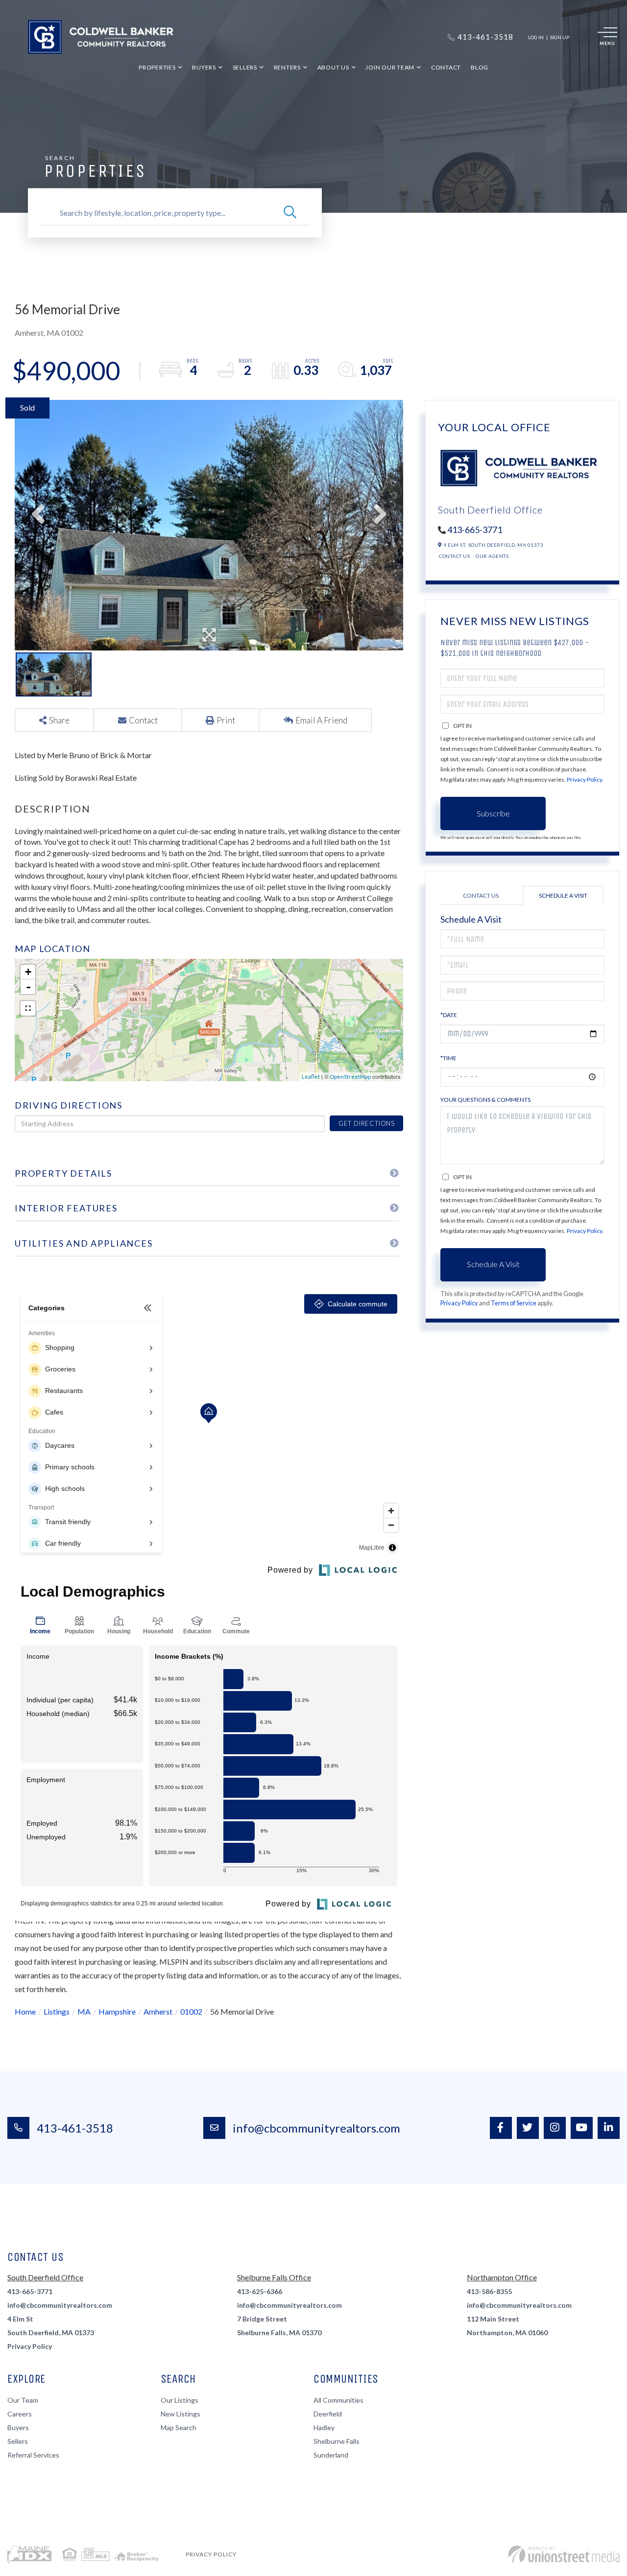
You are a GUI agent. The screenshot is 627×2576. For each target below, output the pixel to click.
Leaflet (311, 1077)
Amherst (158, 2011)
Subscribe (493, 813)
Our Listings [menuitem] (180, 2400)
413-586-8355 (489, 2291)
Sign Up (560, 37)
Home (25, 2011)
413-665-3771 (475, 530)
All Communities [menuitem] (338, 2400)
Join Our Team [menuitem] (390, 67)
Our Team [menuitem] (23, 2400)
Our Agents (492, 556)
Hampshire (117, 2011)
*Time (448, 1058)
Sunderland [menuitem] (331, 2455)
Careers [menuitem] (20, 2414)
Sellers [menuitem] (245, 67)
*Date (449, 1015)
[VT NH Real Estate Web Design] (564, 2554)
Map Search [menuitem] (179, 2427)
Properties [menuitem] (157, 67)
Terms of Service (514, 1303)
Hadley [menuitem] (324, 2427)
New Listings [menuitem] (181, 2414)
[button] (290, 213)
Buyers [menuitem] (204, 67)
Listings (57, 2011)
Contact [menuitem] (446, 67)
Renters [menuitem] (287, 67)
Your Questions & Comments (485, 1100)
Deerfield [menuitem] (328, 2414)
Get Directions (367, 1123)
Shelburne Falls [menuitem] (337, 2441)
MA (84, 2011)
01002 (191, 2011)
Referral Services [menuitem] (33, 2455)
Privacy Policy (584, 779)
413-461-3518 (75, 2128)
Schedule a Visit (563, 895)
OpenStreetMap (350, 1077)
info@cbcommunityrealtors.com (316, 2128)
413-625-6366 (260, 2291)
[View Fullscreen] (28, 1008)
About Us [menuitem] (333, 67)
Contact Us (454, 556)
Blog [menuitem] (480, 67)
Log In (536, 37)
